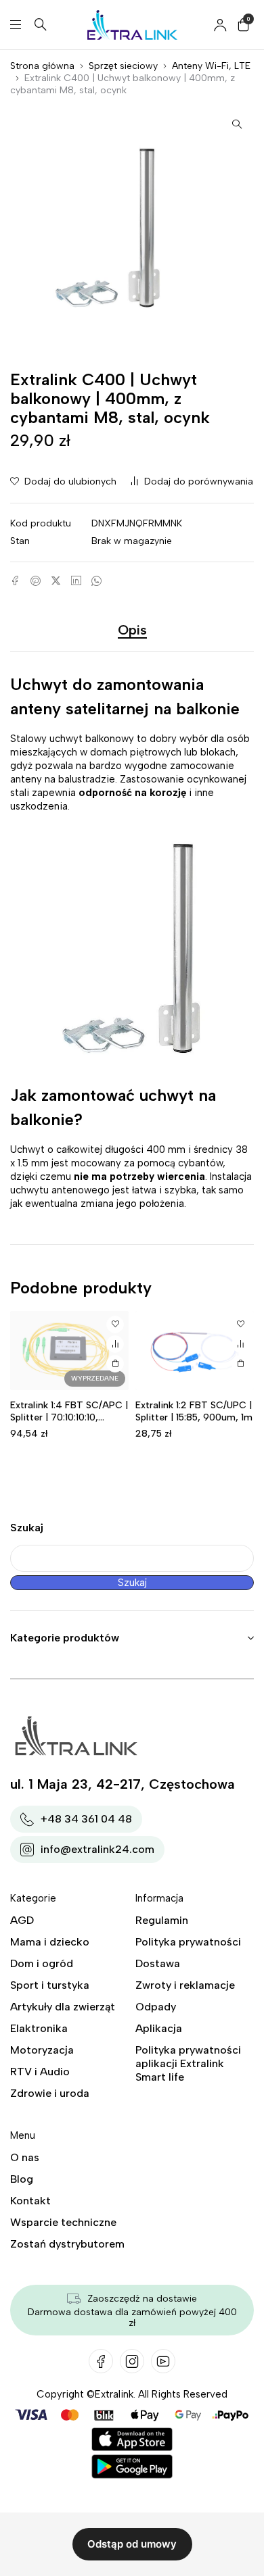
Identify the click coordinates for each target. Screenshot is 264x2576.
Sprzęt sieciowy (123, 66)
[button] (237, 124)
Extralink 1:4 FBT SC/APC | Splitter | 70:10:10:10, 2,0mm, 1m (69, 1417)
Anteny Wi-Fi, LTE (211, 66)
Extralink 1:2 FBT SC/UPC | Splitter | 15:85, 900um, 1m (194, 1411)
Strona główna (42, 66)
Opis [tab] (132, 630)
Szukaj (27, 1528)
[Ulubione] (115, 1324)
